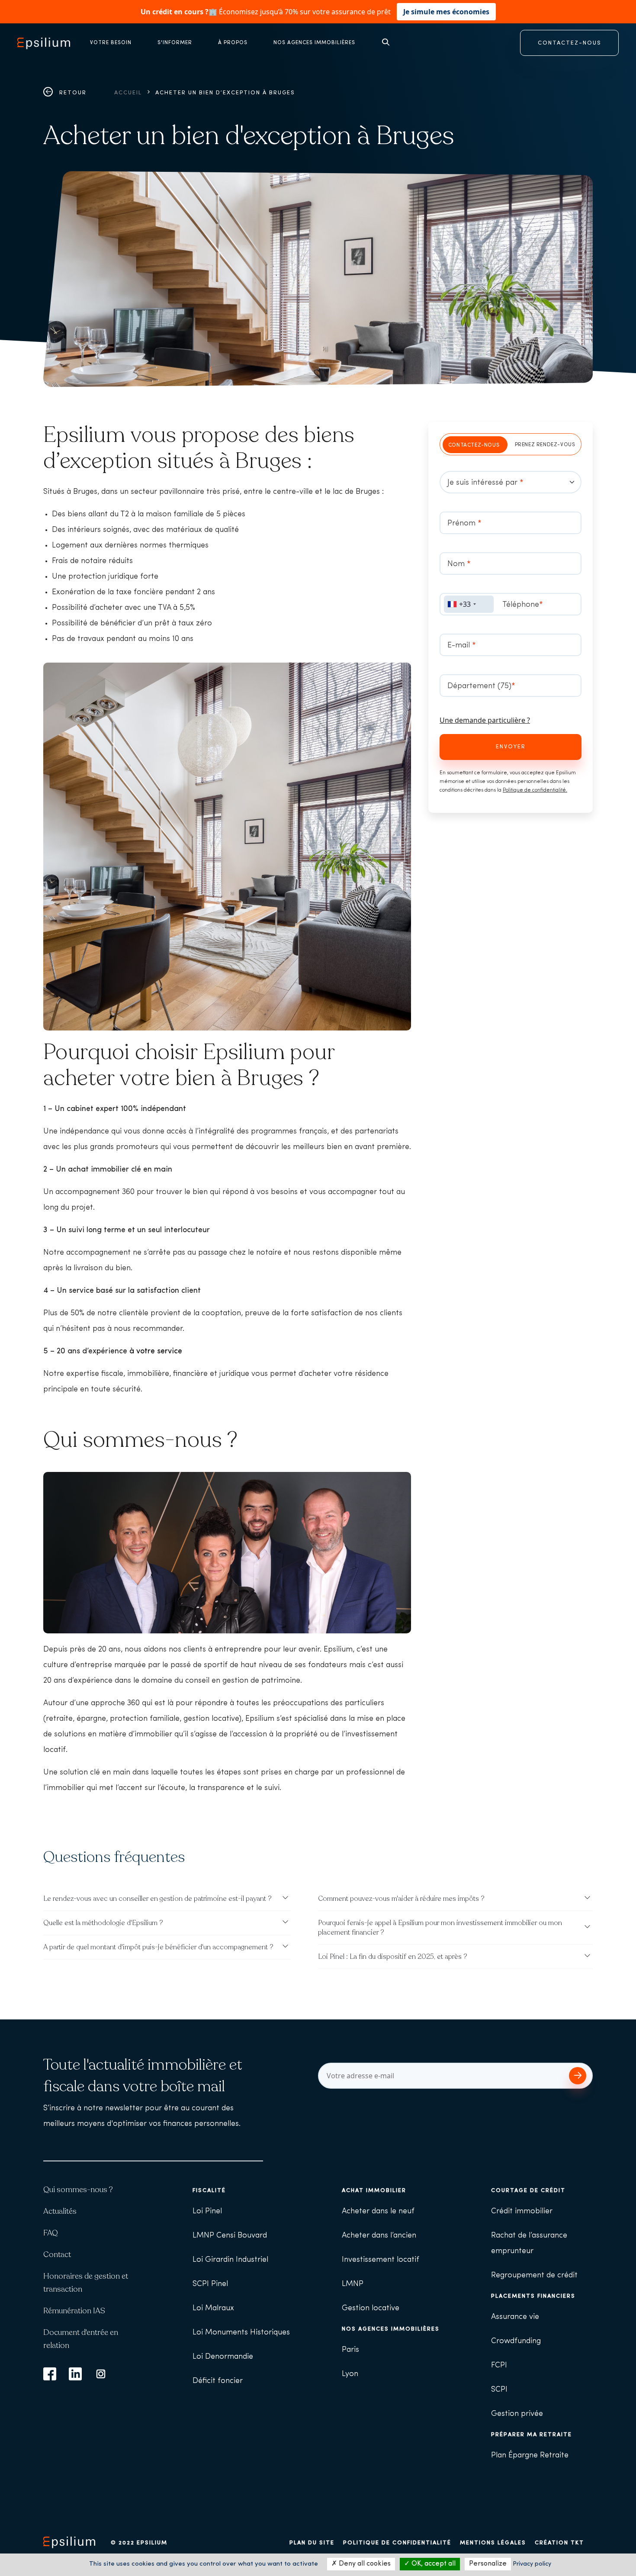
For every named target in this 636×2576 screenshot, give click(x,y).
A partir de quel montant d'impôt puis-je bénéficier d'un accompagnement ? (158, 1947)
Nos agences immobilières (391, 2329)
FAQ (51, 2233)
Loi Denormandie (223, 2357)
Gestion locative (371, 2309)
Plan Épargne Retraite (530, 2456)
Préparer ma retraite (532, 2435)
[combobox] (469, 604)
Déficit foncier (218, 2381)
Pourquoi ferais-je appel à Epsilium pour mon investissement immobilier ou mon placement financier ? (440, 1928)
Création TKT (559, 2543)
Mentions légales (493, 2543)
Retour (72, 93)
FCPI (499, 2366)
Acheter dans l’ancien (379, 2236)
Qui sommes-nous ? (78, 2190)
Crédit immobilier (522, 2212)
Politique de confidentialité (397, 2543)
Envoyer (511, 747)
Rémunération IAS (74, 2311)
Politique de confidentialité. (535, 790)
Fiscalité (209, 2191)
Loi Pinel (207, 2212)
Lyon (350, 2374)
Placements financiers (533, 2296)
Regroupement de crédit (534, 2276)
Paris (350, 2350)
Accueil (128, 93)
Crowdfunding (516, 2341)
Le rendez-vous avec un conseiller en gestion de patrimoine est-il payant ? (157, 1899)
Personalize (488, 2564)
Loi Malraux (213, 2309)
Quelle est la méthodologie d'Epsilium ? (103, 1923)
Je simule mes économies (446, 12)
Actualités (60, 2211)
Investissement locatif (381, 2260)
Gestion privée (517, 2414)
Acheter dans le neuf (378, 2212)
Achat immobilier (374, 2191)
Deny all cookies (364, 2564)
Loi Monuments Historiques (241, 2333)
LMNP (353, 2284)
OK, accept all (433, 2564)
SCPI (499, 2390)
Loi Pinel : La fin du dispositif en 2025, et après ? (393, 1957)
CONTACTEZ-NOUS (570, 43)
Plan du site (312, 2543)
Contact (57, 2254)
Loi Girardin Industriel (230, 2260)
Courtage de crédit (528, 2191)
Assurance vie (515, 2317)
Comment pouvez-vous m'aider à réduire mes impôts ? (401, 1899)
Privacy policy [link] (532, 2564)
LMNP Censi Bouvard (230, 2236)
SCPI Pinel (210, 2284)
